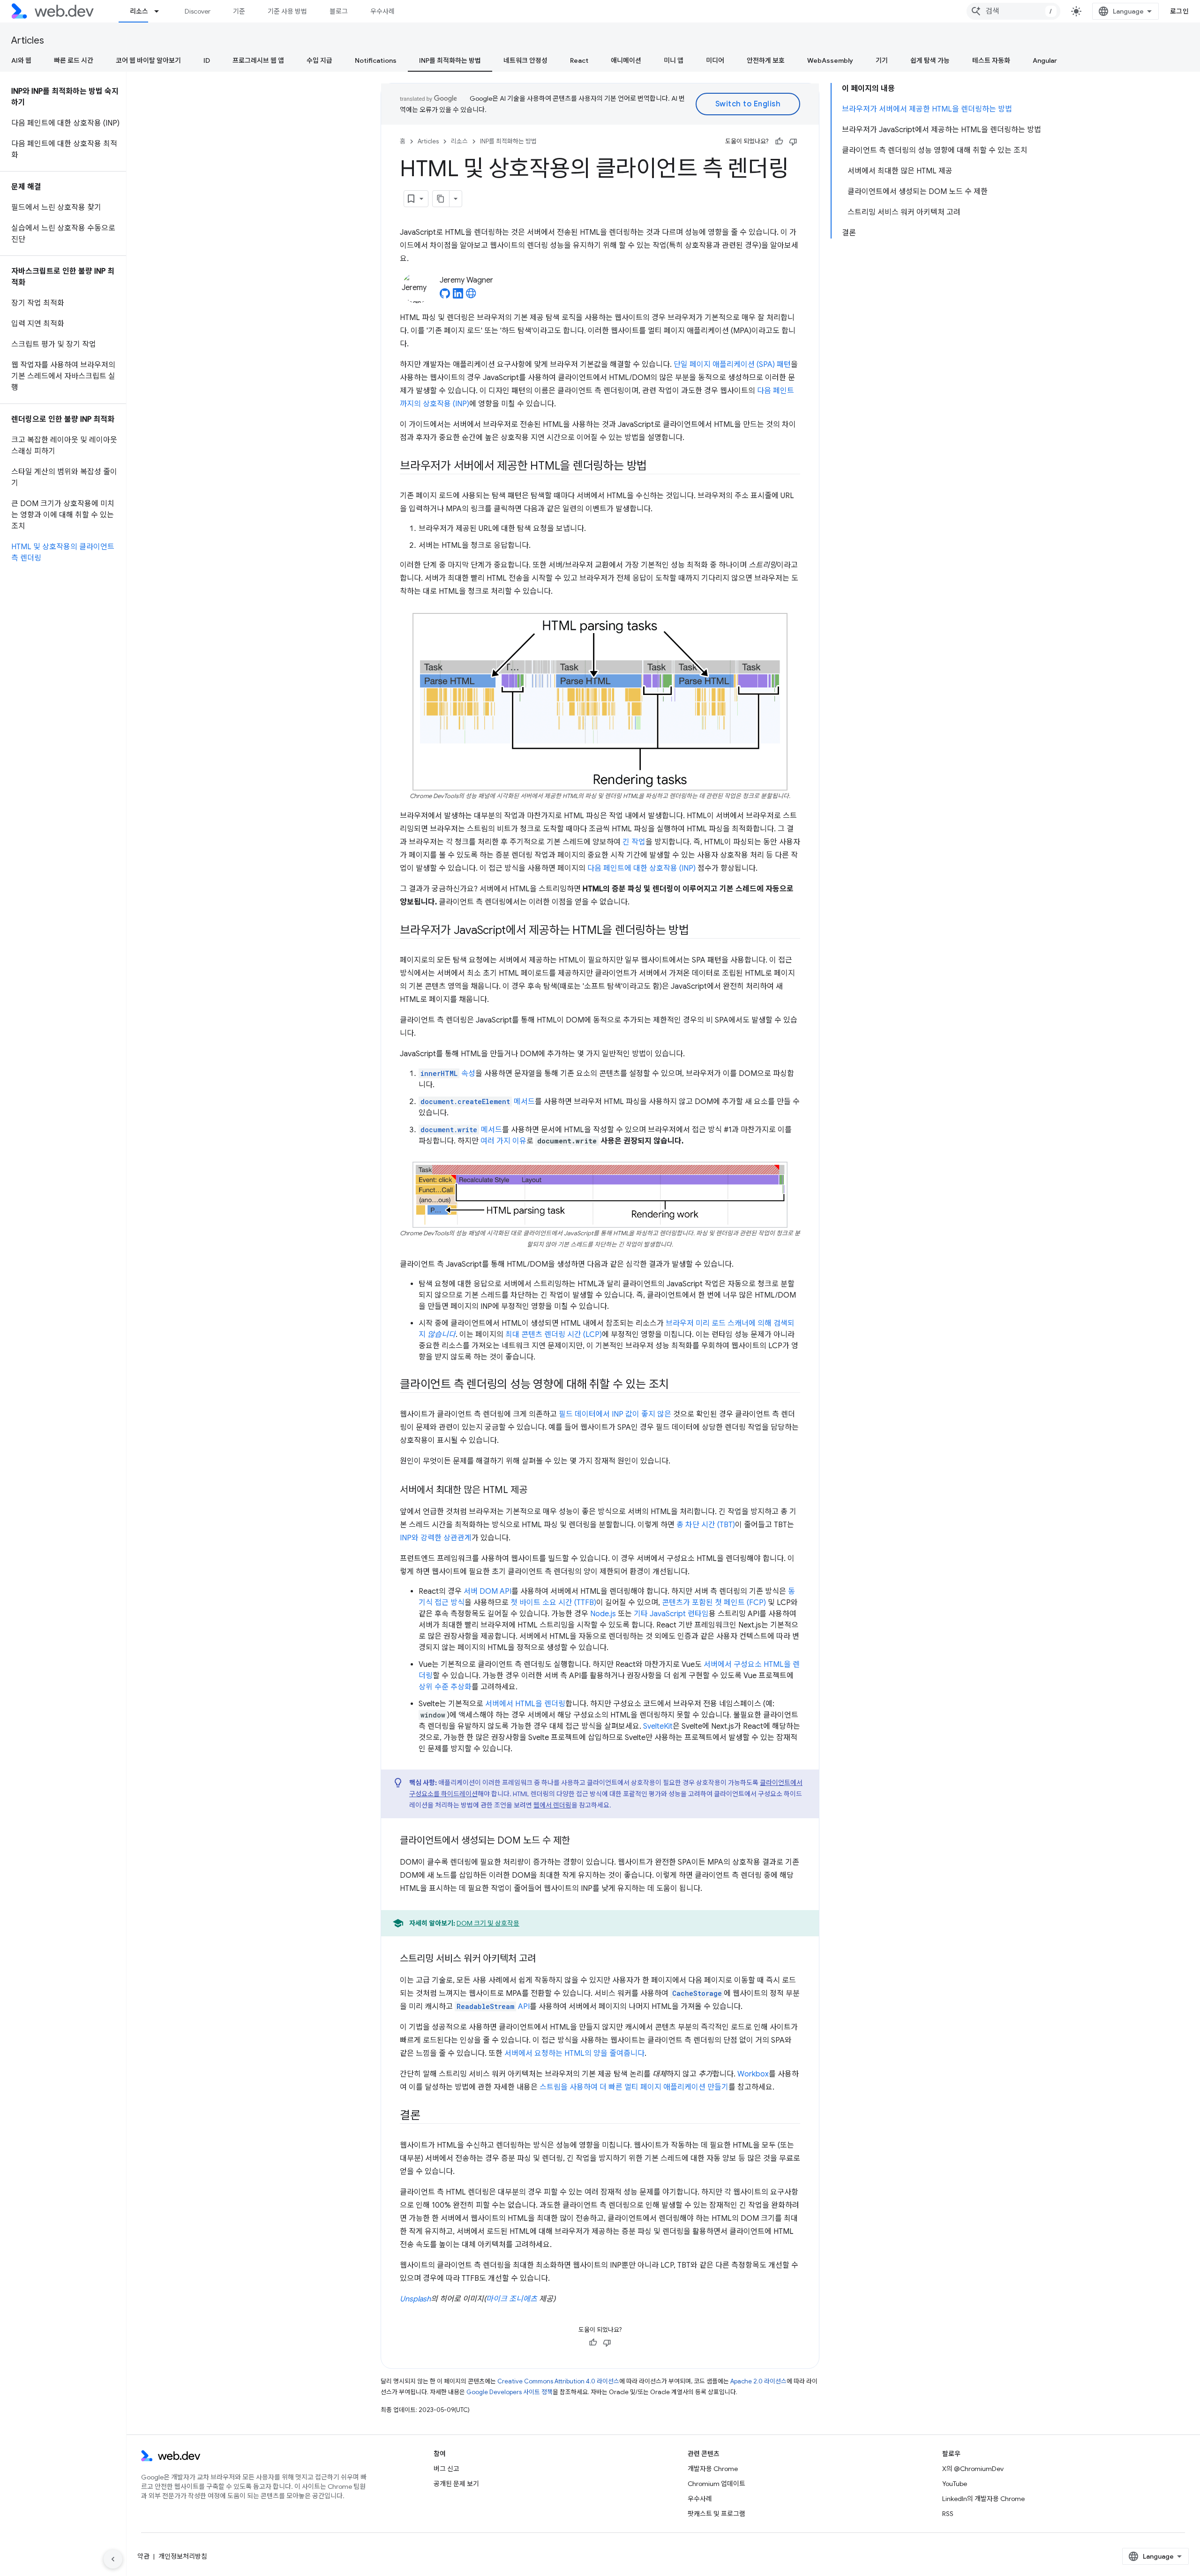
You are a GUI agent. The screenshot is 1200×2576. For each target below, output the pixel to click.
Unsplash (415, 2299)
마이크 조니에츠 (512, 2299)
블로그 (339, 11)
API (493, 2007)
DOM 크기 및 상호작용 (488, 1923)
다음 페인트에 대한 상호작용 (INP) (641, 868)
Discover (198, 11)
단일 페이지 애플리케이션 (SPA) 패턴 (732, 365)
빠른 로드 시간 (74, 60)
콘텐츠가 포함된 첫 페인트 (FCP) (714, 1603)
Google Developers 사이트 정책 (510, 2392)
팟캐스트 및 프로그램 (716, 2514)
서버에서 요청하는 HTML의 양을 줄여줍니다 (574, 2053)
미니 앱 (674, 60)
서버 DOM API (487, 1591)
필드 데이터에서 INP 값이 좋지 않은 (615, 1414)
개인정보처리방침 (183, 2556)
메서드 (478, 1102)
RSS (948, 2514)
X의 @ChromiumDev (973, 2469)
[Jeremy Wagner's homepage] (471, 296)
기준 (239, 11)
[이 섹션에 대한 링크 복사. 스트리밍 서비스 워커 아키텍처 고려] (544, 1959)
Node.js (603, 1614)
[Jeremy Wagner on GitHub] (445, 296)
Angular (1045, 60)
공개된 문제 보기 (456, 2484)
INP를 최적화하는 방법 (450, 60)
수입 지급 (319, 60)
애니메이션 (626, 60)
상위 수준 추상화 (445, 1687)
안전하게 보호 (766, 60)
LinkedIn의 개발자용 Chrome (983, 2499)
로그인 (1180, 11)
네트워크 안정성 (525, 60)
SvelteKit (658, 1726)
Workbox (753, 2074)
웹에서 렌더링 (552, 1805)
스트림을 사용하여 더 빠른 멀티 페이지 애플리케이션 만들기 (634, 2087)
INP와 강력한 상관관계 (436, 1538)
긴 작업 (634, 842)
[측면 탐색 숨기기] (113, 2559)
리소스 (139, 11)
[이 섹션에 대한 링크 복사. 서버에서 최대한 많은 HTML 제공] (536, 1491)
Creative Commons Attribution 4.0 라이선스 (558, 2381)
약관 (143, 2556)
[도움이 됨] (779, 142)
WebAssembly (830, 60)
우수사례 (382, 11)
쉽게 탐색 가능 (930, 60)
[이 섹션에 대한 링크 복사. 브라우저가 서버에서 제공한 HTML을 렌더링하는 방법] (655, 467)
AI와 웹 (21, 60)
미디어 (715, 60)
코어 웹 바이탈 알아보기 (148, 60)
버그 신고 (446, 2469)
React (579, 60)
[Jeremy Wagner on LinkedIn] (458, 296)
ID (207, 60)
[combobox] (1013, 11)
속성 (448, 1074)
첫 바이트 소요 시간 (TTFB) (553, 1603)
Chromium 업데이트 (716, 2484)
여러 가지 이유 (503, 1141)
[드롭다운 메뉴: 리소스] (161, 11)
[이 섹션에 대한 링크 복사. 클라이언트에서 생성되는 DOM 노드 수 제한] (578, 1841)
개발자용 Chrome (713, 2469)
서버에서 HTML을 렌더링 (525, 1704)
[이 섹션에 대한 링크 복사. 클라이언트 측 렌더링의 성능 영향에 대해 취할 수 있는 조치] (677, 1385)
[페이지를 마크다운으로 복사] (441, 199)
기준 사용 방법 (287, 11)
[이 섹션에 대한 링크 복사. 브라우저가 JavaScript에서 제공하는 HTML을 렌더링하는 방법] (697, 931)
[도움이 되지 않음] (793, 142)
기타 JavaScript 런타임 (671, 1614)
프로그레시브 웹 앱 (258, 60)
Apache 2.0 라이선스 (758, 2381)
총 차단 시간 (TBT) (706, 1525)
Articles (28, 41)
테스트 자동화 (991, 60)
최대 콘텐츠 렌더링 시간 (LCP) (554, 1335)
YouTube (955, 2484)
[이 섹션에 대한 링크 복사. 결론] (429, 2116)
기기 (882, 60)
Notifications (376, 60)
